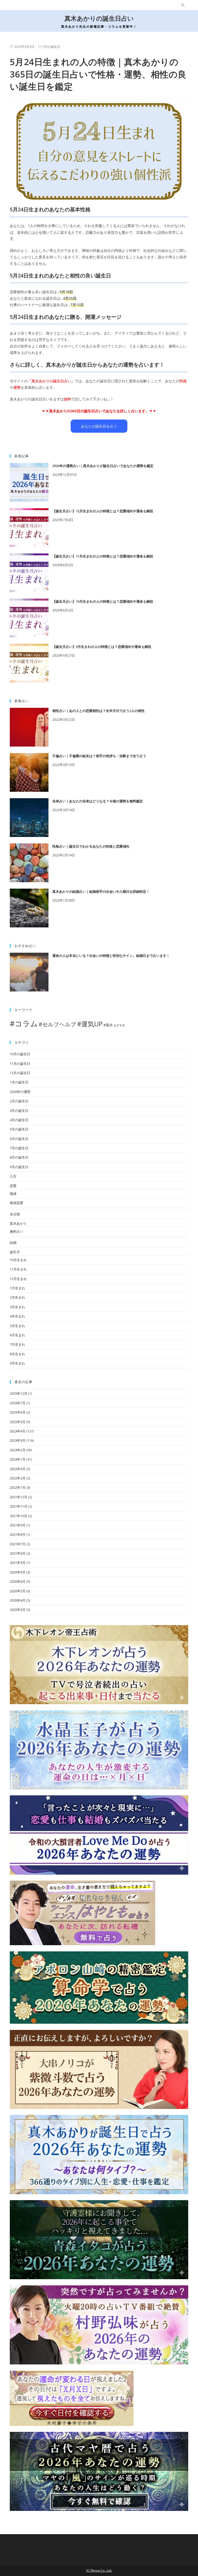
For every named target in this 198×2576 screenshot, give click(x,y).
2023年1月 (18, 1459)
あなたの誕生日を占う (99, 426)
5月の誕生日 (51, 47)
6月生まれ (17, 1335)
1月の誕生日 (19, 1082)
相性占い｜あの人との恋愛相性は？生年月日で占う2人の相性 (98, 711)
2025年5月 (18, 1422)
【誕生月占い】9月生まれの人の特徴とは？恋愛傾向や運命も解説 (102, 647)
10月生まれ (18, 1260)
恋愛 (13, 1186)
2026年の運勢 (20, 1092)
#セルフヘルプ (57, 1024)
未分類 (15, 1214)
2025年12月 (19, 1393)
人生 (13, 1176)
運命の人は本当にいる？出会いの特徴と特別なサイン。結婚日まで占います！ (111, 956)
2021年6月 (18, 1553)
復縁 (13, 1193)
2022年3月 (18, 1469)
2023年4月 (18, 1431)
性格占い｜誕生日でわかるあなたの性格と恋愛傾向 (91, 846)
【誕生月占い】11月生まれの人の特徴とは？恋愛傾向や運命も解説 (103, 556)
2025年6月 (18, 1412)
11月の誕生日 (20, 1064)
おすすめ (119, 1025)
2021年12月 (19, 1497)
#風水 (108, 1025)
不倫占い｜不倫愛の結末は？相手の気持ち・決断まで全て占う (99, 756)
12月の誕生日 (20, 1073)
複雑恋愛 (16, 1203)
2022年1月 (18, 1487)
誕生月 (15, 1252)
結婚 (13, 1243)
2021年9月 (18, 1525)
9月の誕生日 (19, 1167)
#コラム (24, 1023)
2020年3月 (18, 1610)
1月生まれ (17, 1288)
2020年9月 (18, 1572)
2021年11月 (19, 1506)
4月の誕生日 (19, 1120)
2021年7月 (18, 1544)
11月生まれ (18, 1269)
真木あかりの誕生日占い (99, 18)
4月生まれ (17, 1316)
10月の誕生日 (20, 1054)
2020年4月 (18, 1600)
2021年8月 (18, 1534)
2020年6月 (18, 1581)
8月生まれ (17, 1354)
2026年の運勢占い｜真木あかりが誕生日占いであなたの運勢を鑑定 (103, 466)
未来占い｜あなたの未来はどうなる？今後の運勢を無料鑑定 (98, 801)
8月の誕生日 (19, 1157)
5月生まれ (17, 1326)
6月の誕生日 (19, 1139)
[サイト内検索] (183, 5)
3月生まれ (17, 1307)
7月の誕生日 (19, 1148)
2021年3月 (18, 1563)
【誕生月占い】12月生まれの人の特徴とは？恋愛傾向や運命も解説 (103, 511)
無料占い (16, 1231)
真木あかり (18, 1223)
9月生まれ (17, 1363)
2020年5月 (18, 1591)
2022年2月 (18, 1478)
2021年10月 (19, 1516)
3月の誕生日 (19, 1111)
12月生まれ (18, 1279)
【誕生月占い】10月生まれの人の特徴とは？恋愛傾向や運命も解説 (103, 601)
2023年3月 (18, 1440)
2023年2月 (18, 1450)
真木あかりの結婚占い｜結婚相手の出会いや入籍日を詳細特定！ (101, 891)
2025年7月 (18, 1403)
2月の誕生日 (19, 1101)
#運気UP (90, 1024)
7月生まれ (17, 1344)
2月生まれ (17, 1297)
